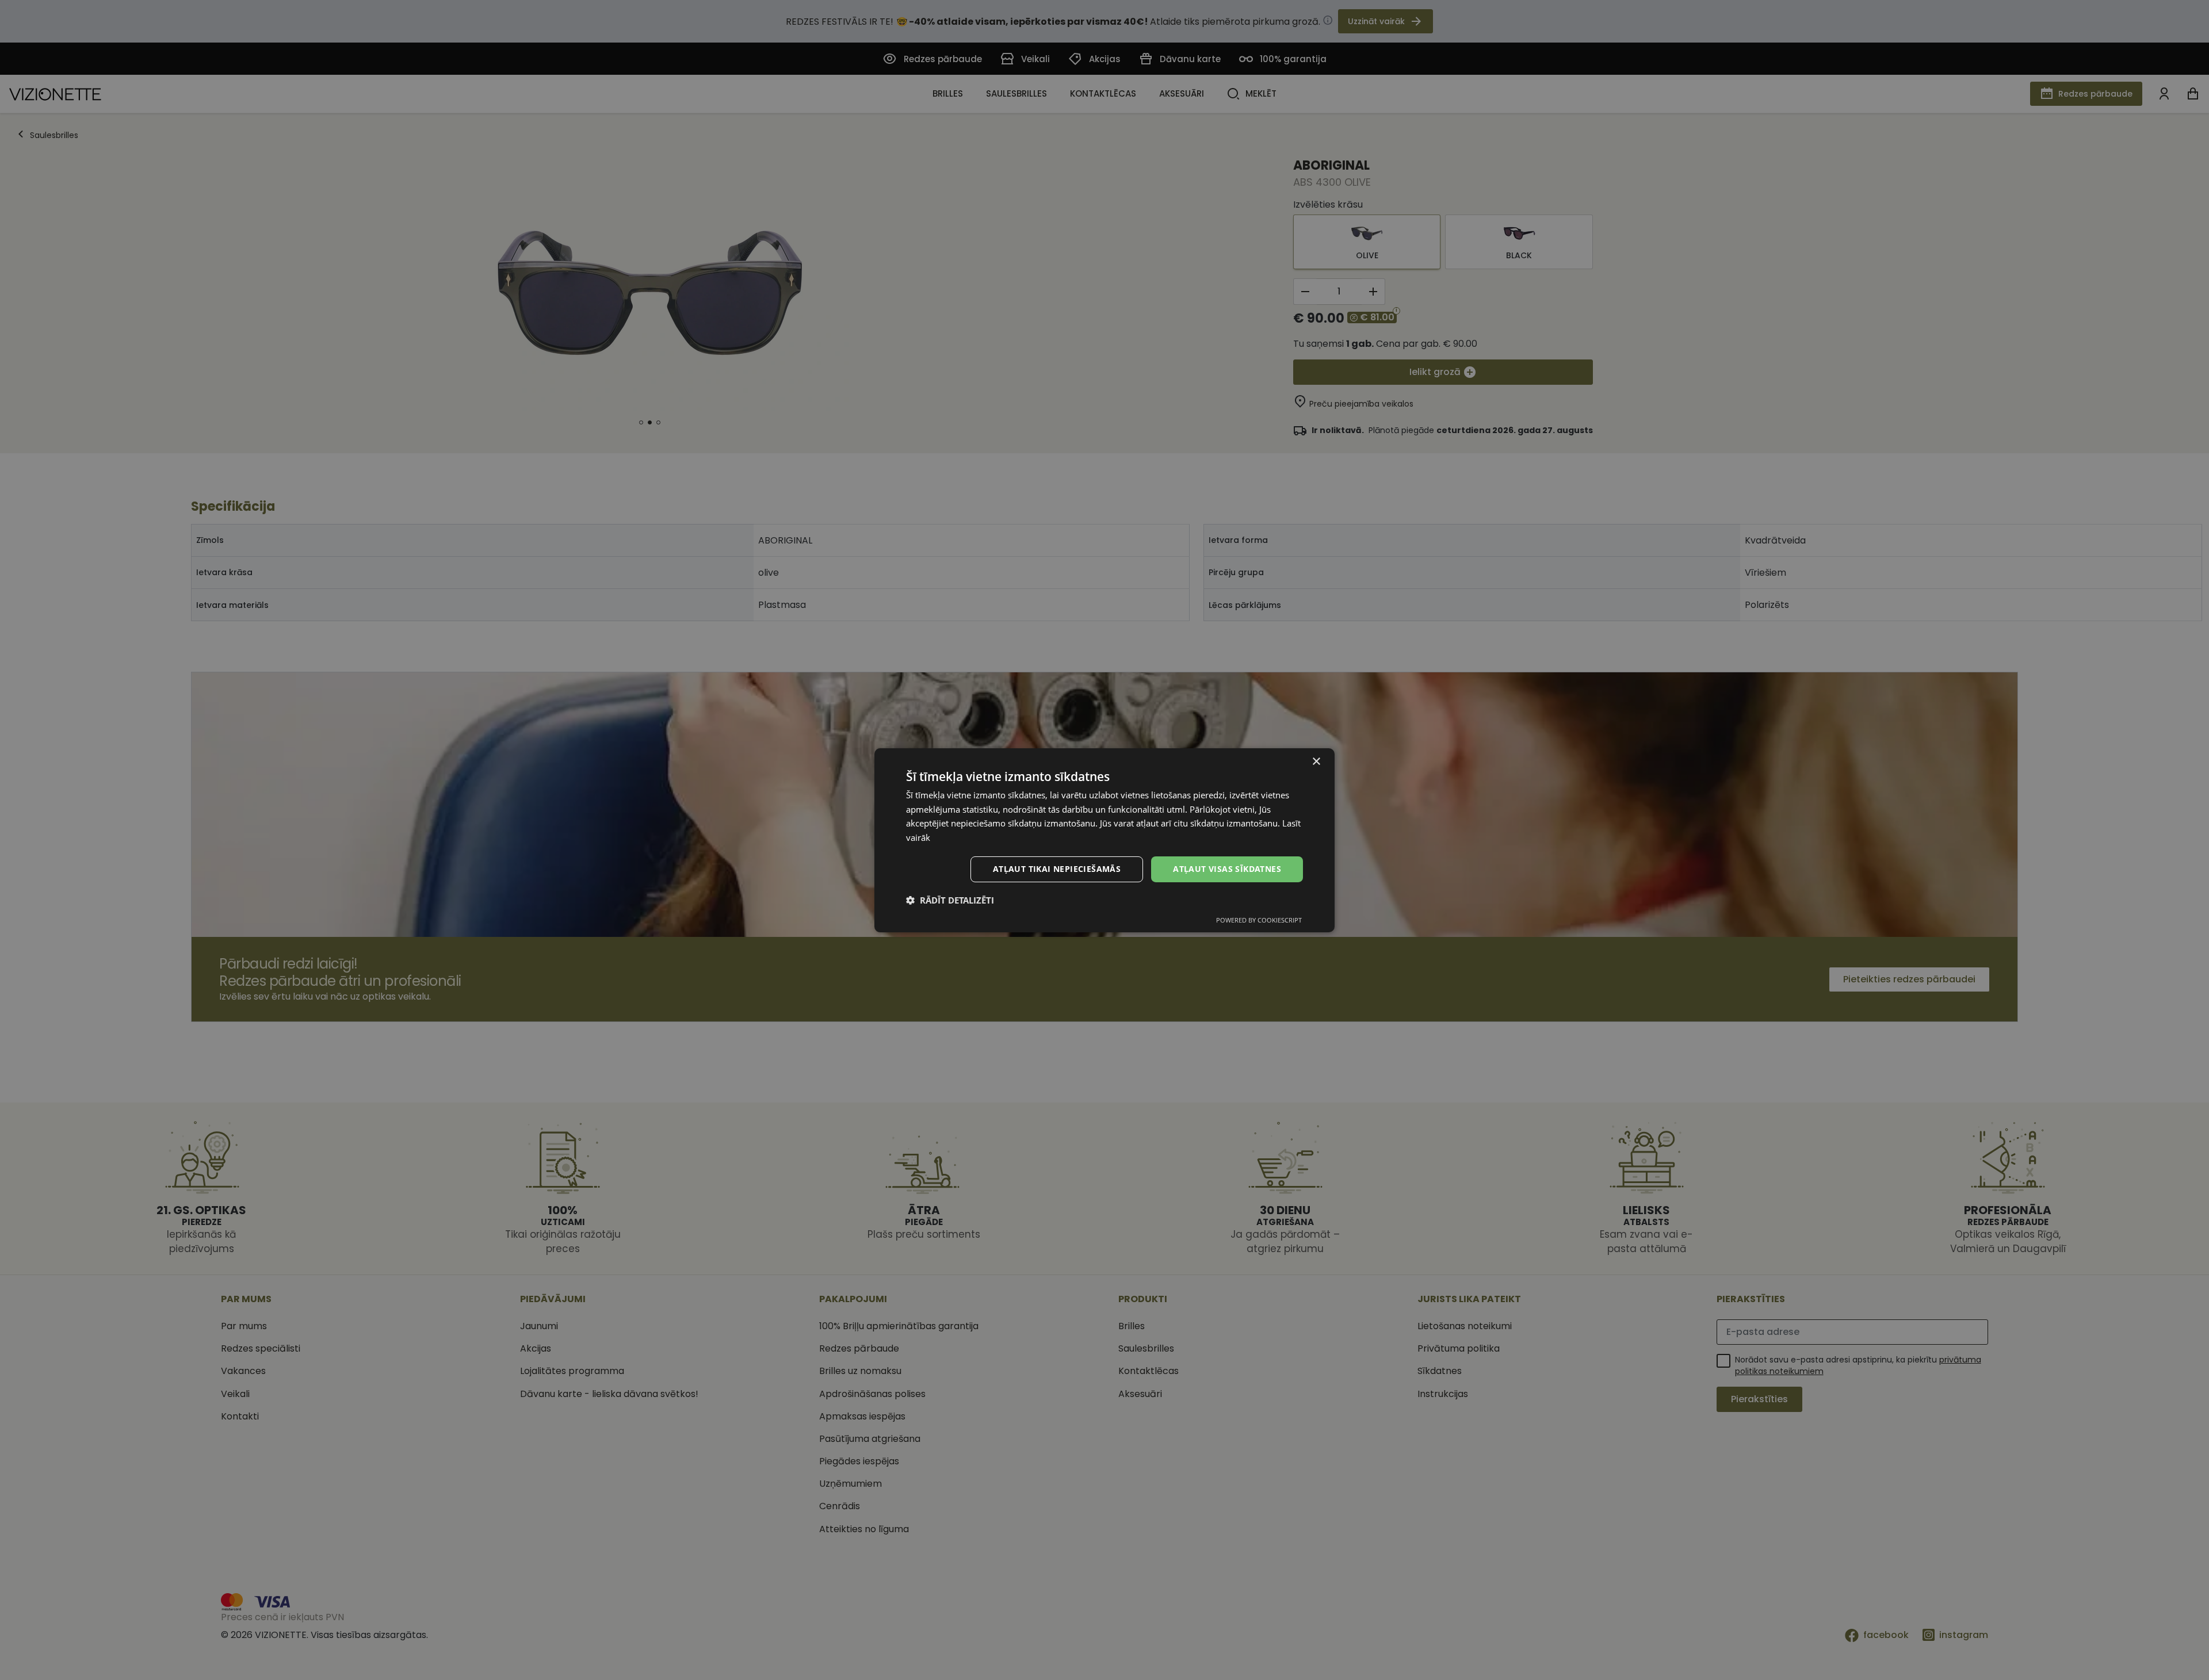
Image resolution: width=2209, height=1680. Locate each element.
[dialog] (1104, 840)
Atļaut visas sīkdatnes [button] (1227, 869)
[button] (950, 900)
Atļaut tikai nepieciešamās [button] (1057, 869)
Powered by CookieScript (1259, 920)
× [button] (1316, 761)
